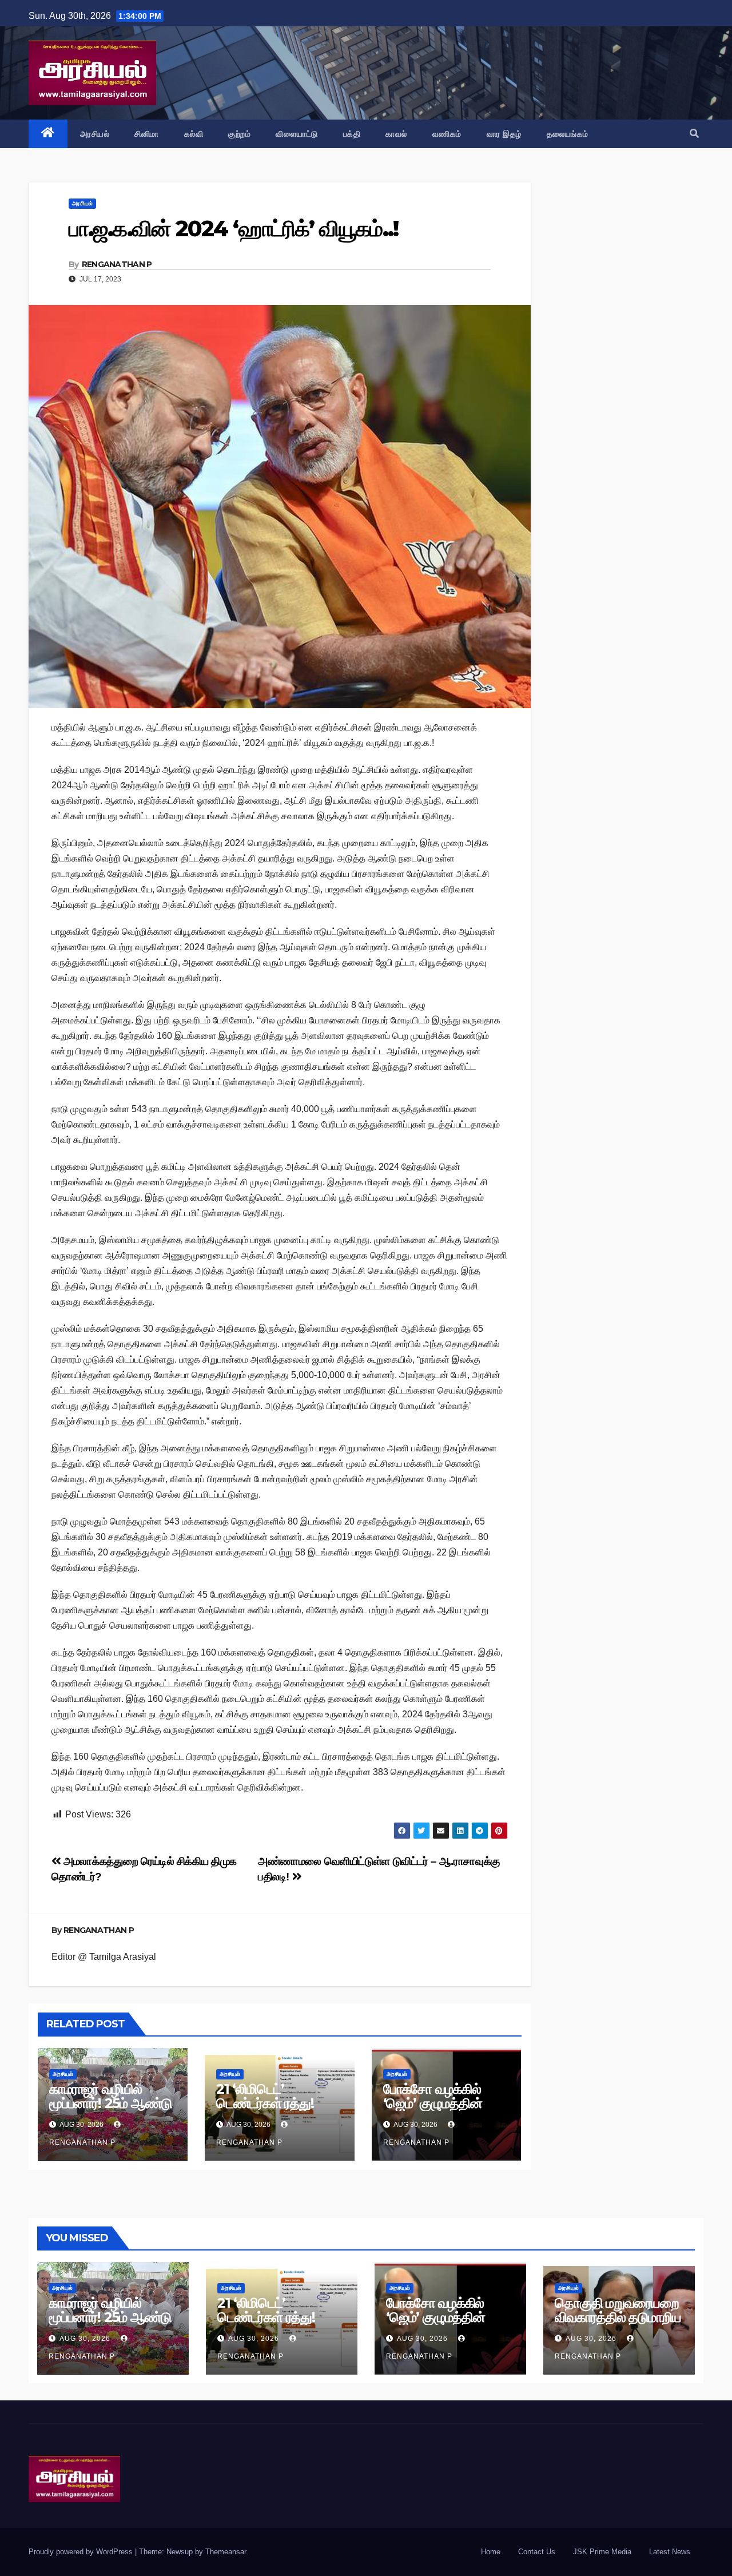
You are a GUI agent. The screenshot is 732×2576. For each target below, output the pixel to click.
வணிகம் (447, 134)
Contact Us (537, 2552)
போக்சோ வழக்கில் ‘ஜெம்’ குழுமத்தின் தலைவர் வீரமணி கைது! (433, 2110)
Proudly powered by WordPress (82, 2552)
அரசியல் (95, 134)
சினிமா (147, 134)
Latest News (670, 2552)
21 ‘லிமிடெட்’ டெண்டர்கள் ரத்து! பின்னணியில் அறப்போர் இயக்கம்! (279, 2110)
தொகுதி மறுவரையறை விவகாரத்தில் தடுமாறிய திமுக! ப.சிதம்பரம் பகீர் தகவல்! (618, 2324)
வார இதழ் (504, 134)
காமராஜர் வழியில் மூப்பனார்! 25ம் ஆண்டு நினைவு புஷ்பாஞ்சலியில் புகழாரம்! (112, 2110)
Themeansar (226, 2552)
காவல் (396, 134)
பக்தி (352, 134)
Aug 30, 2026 (85, 2339)
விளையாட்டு (297, 134)
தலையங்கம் (568, 134)
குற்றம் (239, 134)
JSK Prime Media (602, 2552)
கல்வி (194, 134)
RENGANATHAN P (117, 264)
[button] (694, 134)
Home (491, 2552)
